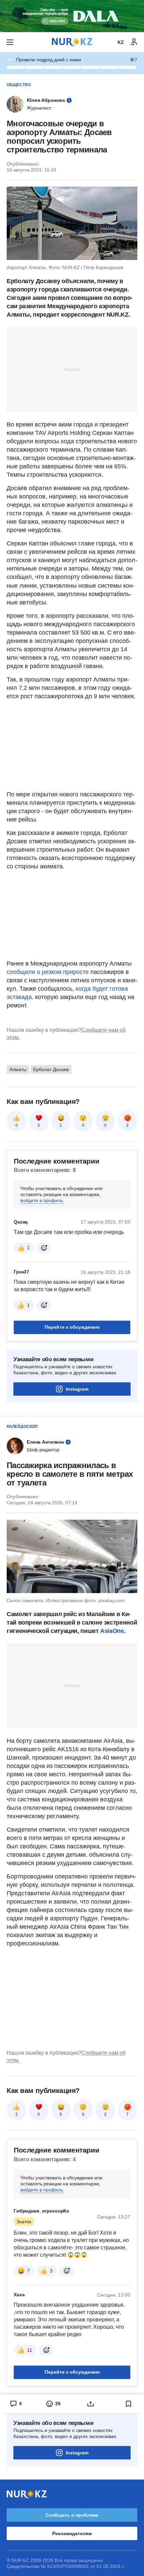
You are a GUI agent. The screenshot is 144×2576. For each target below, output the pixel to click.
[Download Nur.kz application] (72, 16)
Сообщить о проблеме (72, 2515)
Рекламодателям (72, 2533)
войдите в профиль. (42, 1200)
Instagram (77, 1389)
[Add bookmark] (129, 2404)
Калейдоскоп (22, 1427)
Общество (19, 85)
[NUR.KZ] (72, 42)
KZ (121, 42)
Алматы (18, 1069)
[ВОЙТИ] (134, 42)
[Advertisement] (72, 369)
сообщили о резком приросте (48, 972)
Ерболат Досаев (51, 1069)
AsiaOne (112, 1631)
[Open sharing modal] (91, 2404)
